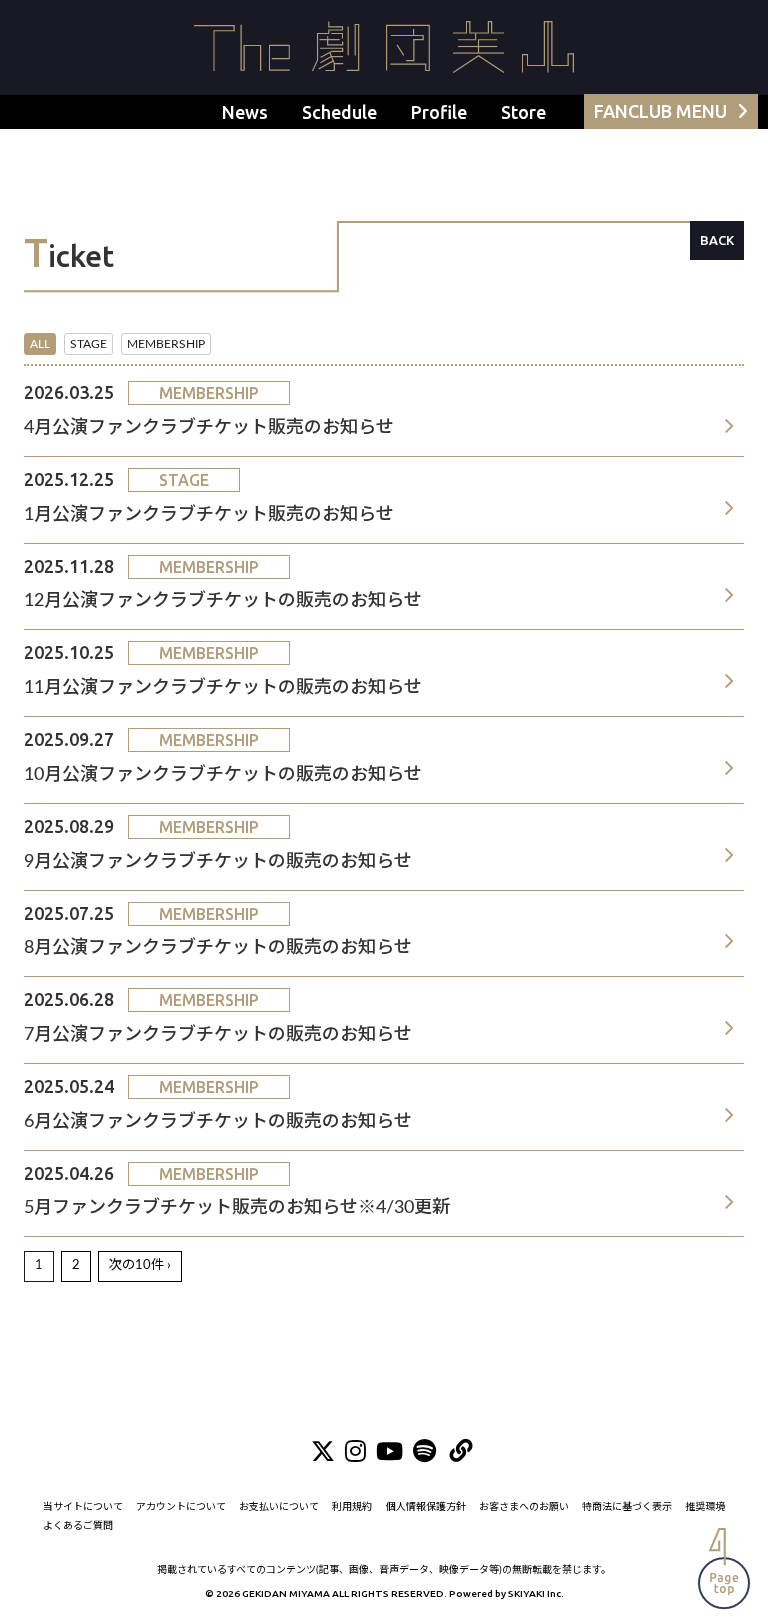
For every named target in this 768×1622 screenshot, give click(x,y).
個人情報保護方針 (426, 1507)
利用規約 (352, 1507)
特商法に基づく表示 (627, 1507)
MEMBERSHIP (166, 344)
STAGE (88, 344)
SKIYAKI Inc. (536, 1593)
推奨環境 (705, 1507)
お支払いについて (279, 1507)
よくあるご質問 (78, 1526)
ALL (40, 344)
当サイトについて (83, 1507)
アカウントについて (181, 1507)
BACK (717, 240)
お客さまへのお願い (524, 1507)
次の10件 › (140, 1265)
